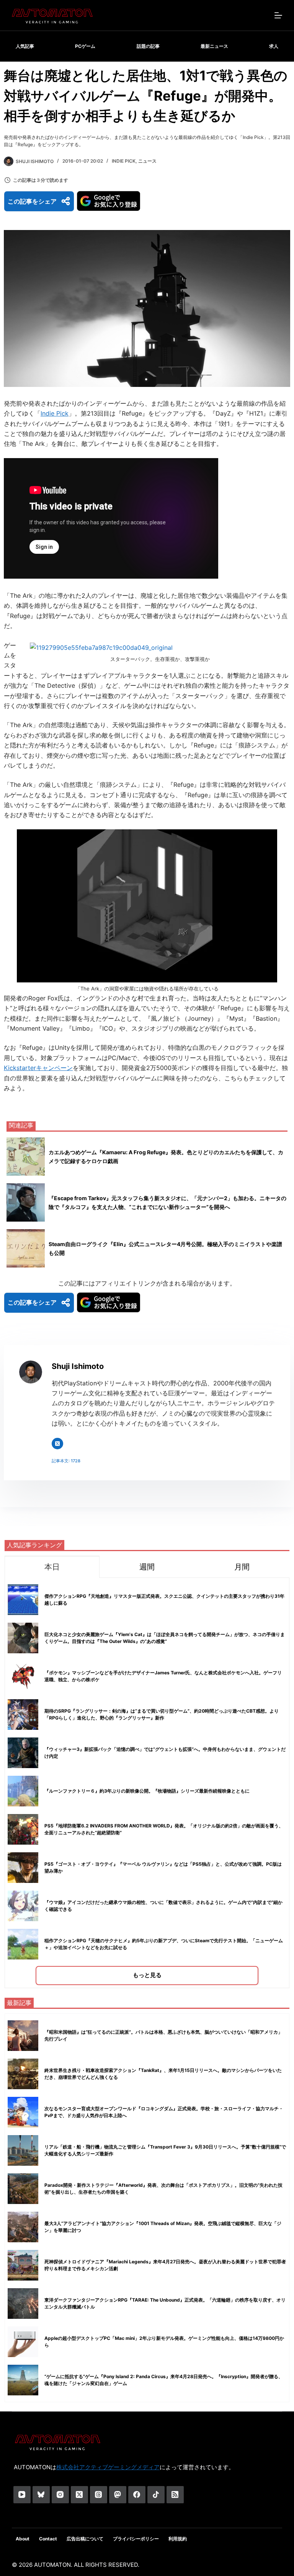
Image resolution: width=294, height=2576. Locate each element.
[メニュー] (278, 15)
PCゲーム (85, 46)
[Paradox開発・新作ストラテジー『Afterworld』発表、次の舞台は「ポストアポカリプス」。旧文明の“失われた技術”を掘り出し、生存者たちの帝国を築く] (23, 2189)
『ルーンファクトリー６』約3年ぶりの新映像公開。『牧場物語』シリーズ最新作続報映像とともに (147, 1791)
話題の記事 (148, 46)
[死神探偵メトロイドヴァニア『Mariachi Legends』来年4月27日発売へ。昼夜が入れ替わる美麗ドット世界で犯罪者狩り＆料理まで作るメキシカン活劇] (23, 2265)
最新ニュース (214, 46)
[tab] (52, 1567)
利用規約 (178, 2539)
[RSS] (175, 2495)
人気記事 (25, 46)
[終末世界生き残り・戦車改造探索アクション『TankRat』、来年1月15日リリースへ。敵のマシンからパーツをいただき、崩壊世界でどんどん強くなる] (23, 2074)
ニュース (147, 161)
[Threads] (99, 2495)
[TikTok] (156, 2495)
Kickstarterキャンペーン (38, 1068)
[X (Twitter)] (79, 2495)
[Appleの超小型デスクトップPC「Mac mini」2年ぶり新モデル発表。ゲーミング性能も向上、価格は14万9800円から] (23, 2342)
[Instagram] (60, 2495)
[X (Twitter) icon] (57, 1444)
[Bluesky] (41, 2495)
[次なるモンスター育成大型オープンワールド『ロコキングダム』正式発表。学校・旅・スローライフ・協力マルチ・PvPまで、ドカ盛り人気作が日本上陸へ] (23, 2112)
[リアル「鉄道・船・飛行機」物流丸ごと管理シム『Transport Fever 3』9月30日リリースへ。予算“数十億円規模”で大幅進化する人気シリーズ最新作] (23, 2150)
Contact (48, 2539)
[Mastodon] (118, 2495)
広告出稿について (85, 2539)
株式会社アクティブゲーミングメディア (108, 2467)
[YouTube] (22, 2495)
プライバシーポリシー (136, 2539)
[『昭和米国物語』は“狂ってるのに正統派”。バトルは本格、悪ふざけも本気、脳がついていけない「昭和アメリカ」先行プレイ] (23, 2036)
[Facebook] (137, 2495)
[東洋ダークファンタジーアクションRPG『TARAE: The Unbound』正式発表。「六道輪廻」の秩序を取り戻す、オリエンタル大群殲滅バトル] (23, 2304)
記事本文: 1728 (66, 1461)
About (23, 2539)
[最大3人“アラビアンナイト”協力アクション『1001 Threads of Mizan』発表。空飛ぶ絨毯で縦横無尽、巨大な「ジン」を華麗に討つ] (23, 2227)
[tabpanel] (147, 1783)
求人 (274, 46)
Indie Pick (124, 161)
